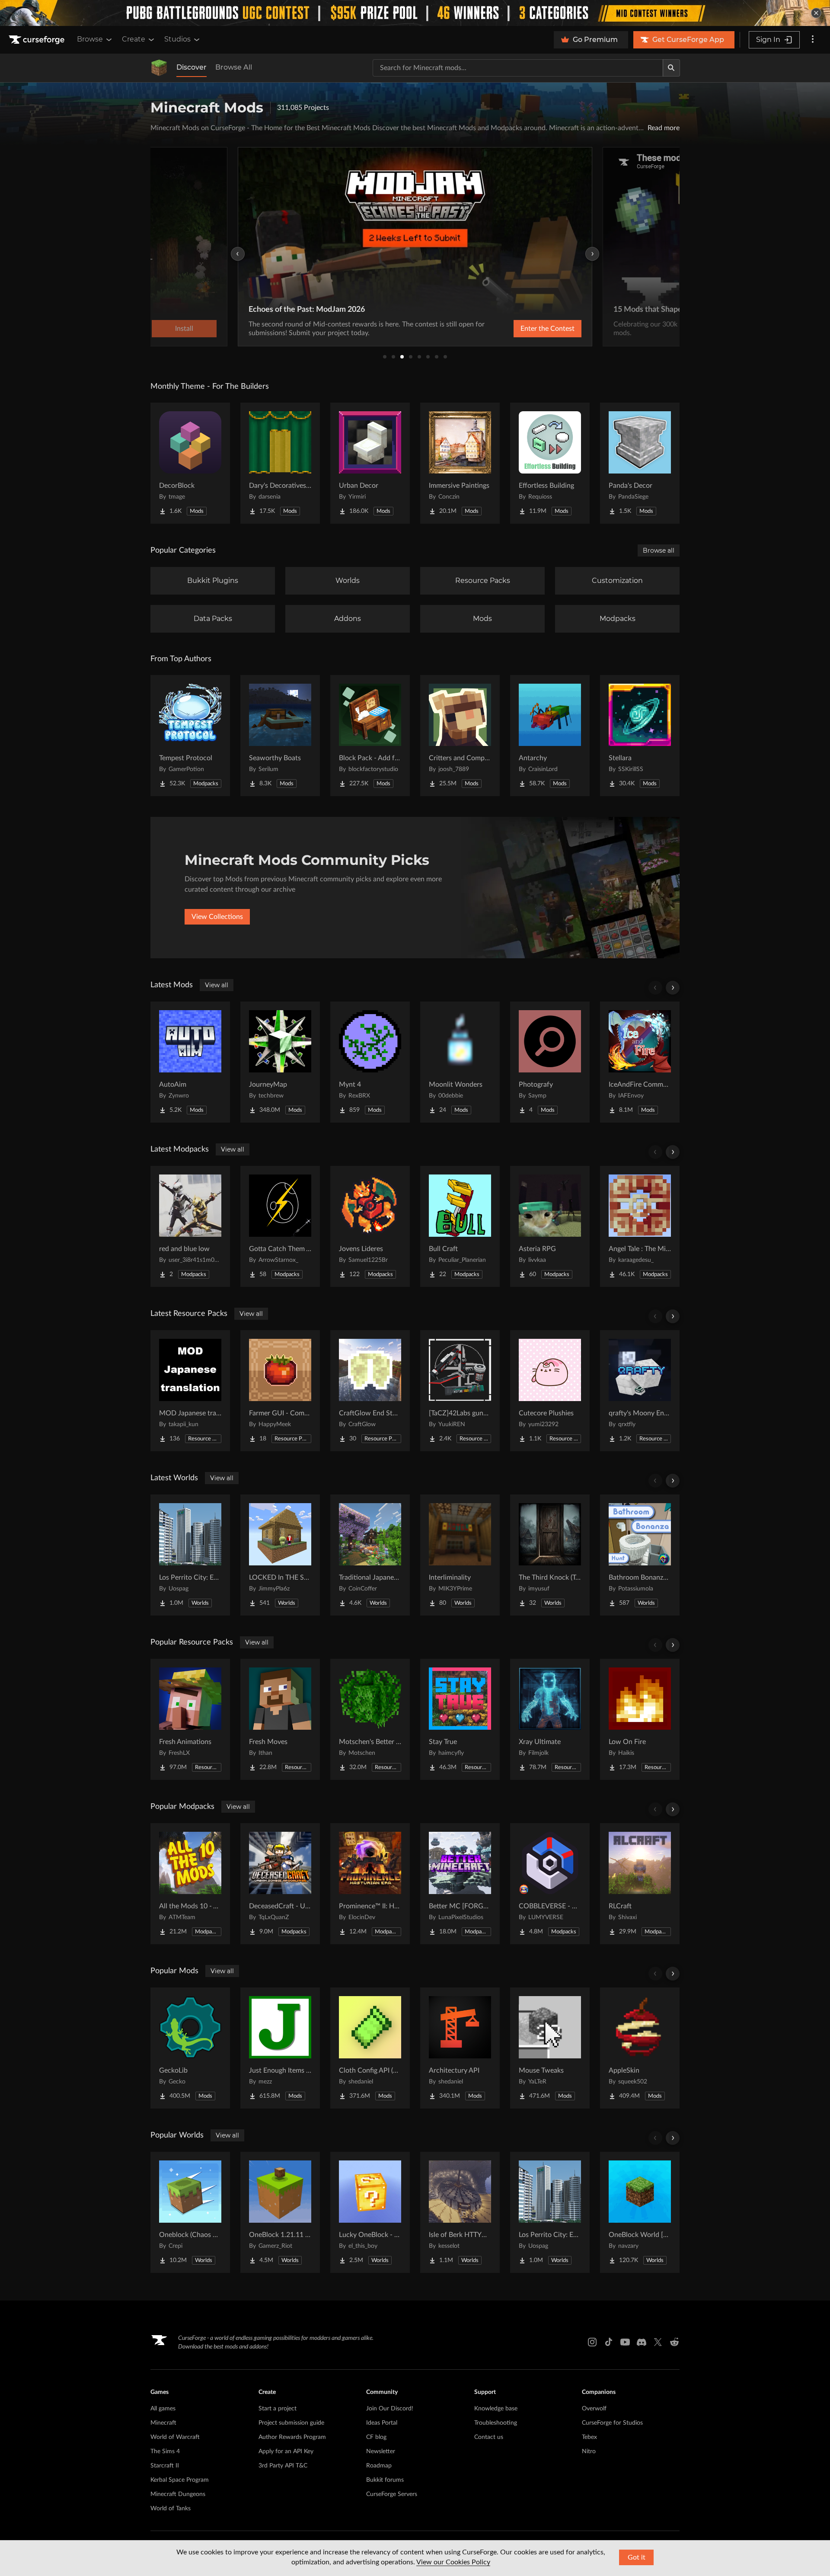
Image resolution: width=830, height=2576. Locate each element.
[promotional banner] (415, 13)
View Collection (525, 329)
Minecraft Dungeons (178, 2494)
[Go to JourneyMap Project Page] (280, 1062)
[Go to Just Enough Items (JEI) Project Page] (280, 2048)
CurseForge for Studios (612, 2423)
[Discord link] (642, 2342)
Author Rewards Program (292, 2437)
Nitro (589, 2451)
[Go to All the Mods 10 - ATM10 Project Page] (190, 1884)
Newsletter (381, 2451)
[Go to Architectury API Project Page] (460, 2048)
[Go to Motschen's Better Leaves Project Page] (370, 1719)
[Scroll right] (673, 988)
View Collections (217, 917)
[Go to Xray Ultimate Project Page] (550, 1719)
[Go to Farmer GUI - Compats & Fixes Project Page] (280, 1391)
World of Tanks (171, 2509)
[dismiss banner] (816, 13)
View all (217, 985)
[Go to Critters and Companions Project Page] (460, 736)
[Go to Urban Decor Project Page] (370, 463)
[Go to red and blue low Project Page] (190, 1226)
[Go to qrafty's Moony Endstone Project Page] (640, 1391)
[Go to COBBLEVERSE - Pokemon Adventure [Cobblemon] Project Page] (550, 1884)
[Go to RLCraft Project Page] (640, 1884)
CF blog (376, 2437)
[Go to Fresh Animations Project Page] (190, 1719)
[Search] (671, 68)
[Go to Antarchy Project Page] (550, 736)
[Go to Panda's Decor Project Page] (640, 463)
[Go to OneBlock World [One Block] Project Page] (640, 2212)
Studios (177, 39)
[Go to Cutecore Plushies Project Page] (550, 1391)
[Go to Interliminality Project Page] (460, 1555)
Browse (90, 39)
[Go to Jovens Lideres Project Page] (370, 1226)
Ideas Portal (382, 2423)
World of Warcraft (175, 2437)
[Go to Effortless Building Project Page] (550, 463)
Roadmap (379, 2466)
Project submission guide (291, 2423)
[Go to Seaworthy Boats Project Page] (280, 736)
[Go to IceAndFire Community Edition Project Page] (640, 1062)
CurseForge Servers (392, 2494)
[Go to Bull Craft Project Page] (460, 1226)
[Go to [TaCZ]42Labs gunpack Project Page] (460, 1391)
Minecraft (163, 2423)
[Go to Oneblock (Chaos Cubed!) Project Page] (190, 2212)
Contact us (489, 2437)
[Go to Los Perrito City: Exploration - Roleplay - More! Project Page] (190, 1555)
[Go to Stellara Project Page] (640, 736)
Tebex (589, 2437)
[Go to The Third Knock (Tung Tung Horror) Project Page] (550, 1555)
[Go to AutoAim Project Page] (190, 1062)
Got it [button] (637, 2557)
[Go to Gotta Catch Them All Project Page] (280, 1226)
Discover (192, 67)
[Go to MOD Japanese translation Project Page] (190, 1391)
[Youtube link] (625, 2342)
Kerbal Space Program (180, 2480)
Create (134, 39)
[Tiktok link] (609, 2342)
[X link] (658, 2342)
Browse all (659, 550)
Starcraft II (165, 2466)
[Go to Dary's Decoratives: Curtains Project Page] (280, 463)
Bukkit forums (385, 2480)
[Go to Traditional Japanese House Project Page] (370, 1555)
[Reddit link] (674, 2342)
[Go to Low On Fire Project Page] (640, 1719)
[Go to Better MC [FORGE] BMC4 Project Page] (460, 1884)
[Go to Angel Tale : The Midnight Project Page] (640, 1226)
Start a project (278, 2409)
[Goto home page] (38, 40)
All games (163, 2409)
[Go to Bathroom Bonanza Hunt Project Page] (640, 1555)
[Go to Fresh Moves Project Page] (280, 1719)
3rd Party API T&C (283, 2466)
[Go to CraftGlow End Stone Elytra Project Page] (370, 1391)
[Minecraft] (159, 68)
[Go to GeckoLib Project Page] (190, 2048)
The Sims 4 (165, 2451)
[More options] (813, 40)
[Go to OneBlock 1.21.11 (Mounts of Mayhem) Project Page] (280, 2212)
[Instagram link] (592, 2342)
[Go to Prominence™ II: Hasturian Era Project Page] (370, 1884)
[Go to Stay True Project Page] (460, 1719)
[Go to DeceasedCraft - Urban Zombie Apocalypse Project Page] (280, 1884)
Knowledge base (496, 2409)
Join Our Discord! (390, 2409)
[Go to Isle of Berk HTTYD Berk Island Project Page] (460, 2212)
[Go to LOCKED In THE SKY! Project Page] (280, 1555)
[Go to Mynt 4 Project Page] (370, 1062)
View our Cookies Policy (453, 2562)
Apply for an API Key (286, 2451)
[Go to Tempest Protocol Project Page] (190, 736)
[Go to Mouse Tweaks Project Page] (550, 2048)
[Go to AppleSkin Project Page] (640, 2048)
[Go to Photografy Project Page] (550, 1062)
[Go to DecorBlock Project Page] (190, 463)
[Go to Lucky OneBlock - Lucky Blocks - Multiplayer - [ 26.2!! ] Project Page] (370, 2212)
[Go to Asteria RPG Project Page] (550, 1226)
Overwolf (594, 2409)
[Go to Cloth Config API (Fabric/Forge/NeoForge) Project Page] (370, 2048)
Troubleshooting (496, 2423)
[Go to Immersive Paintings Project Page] (460, 463)
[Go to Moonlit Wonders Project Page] (460, 1062)
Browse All (234, 67)
